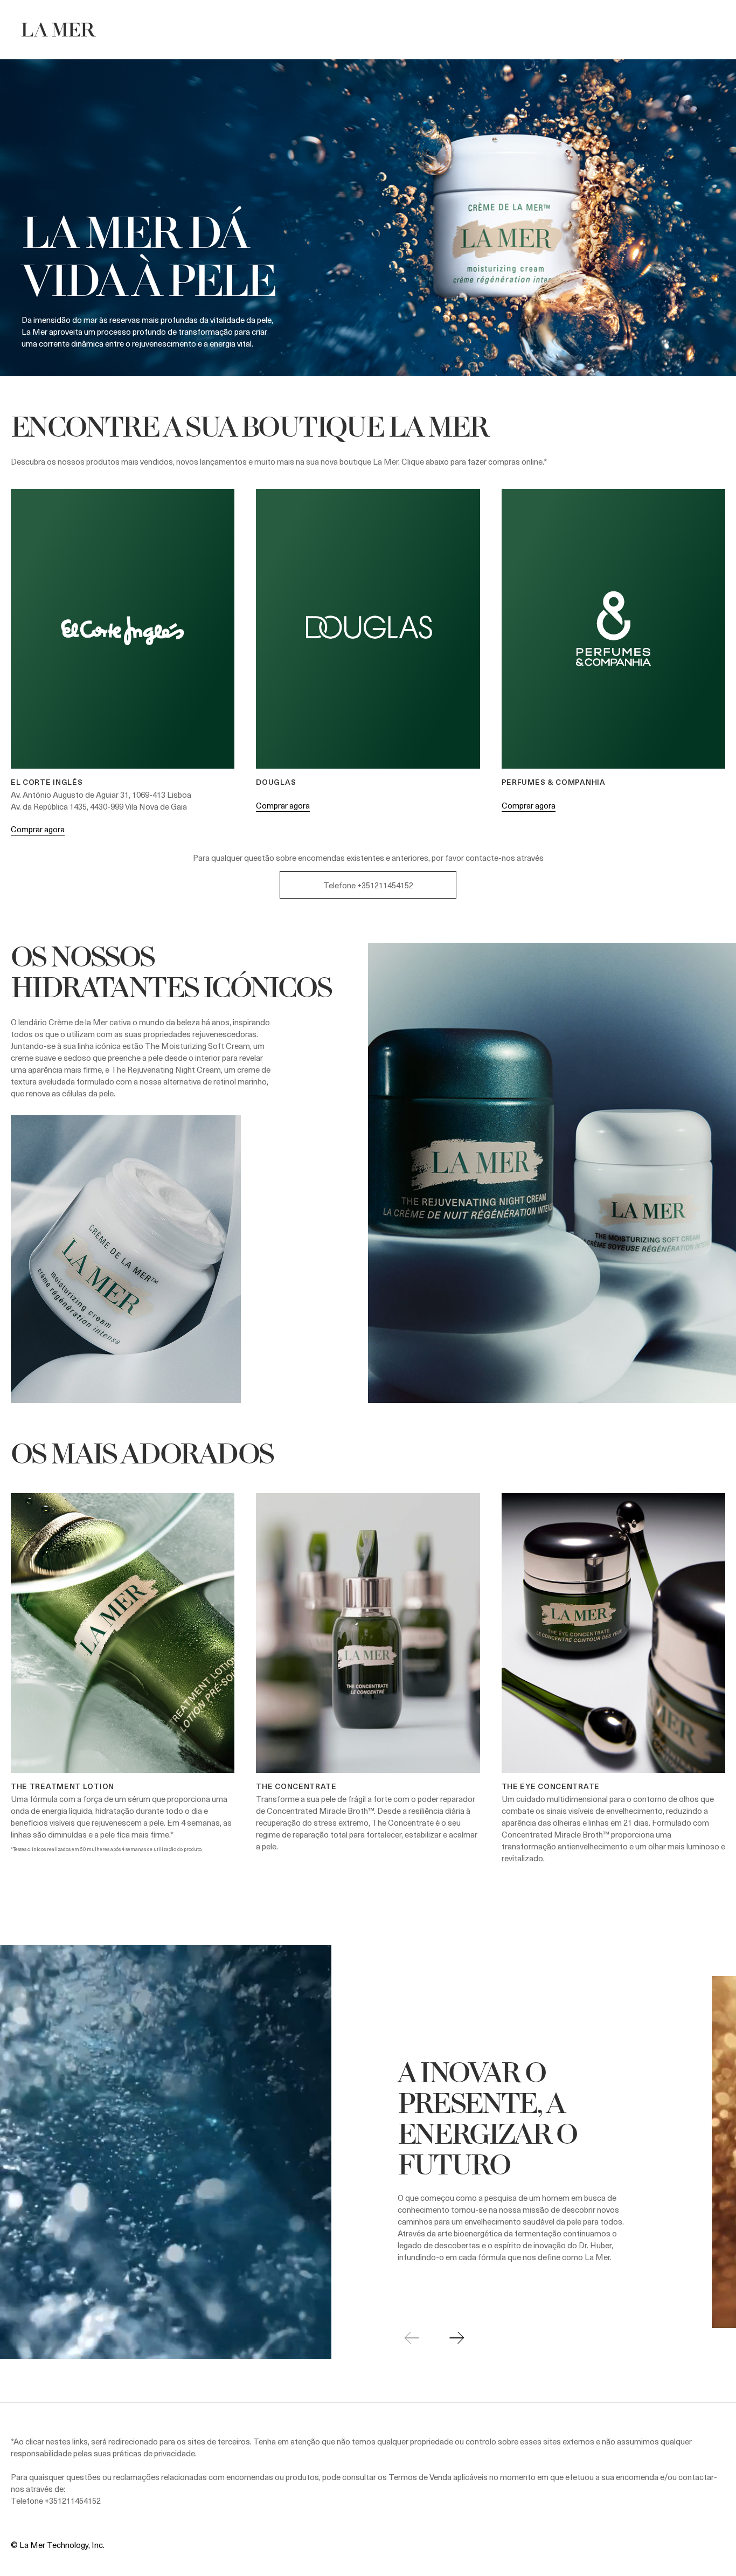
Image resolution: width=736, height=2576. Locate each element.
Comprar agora (38, 829)
